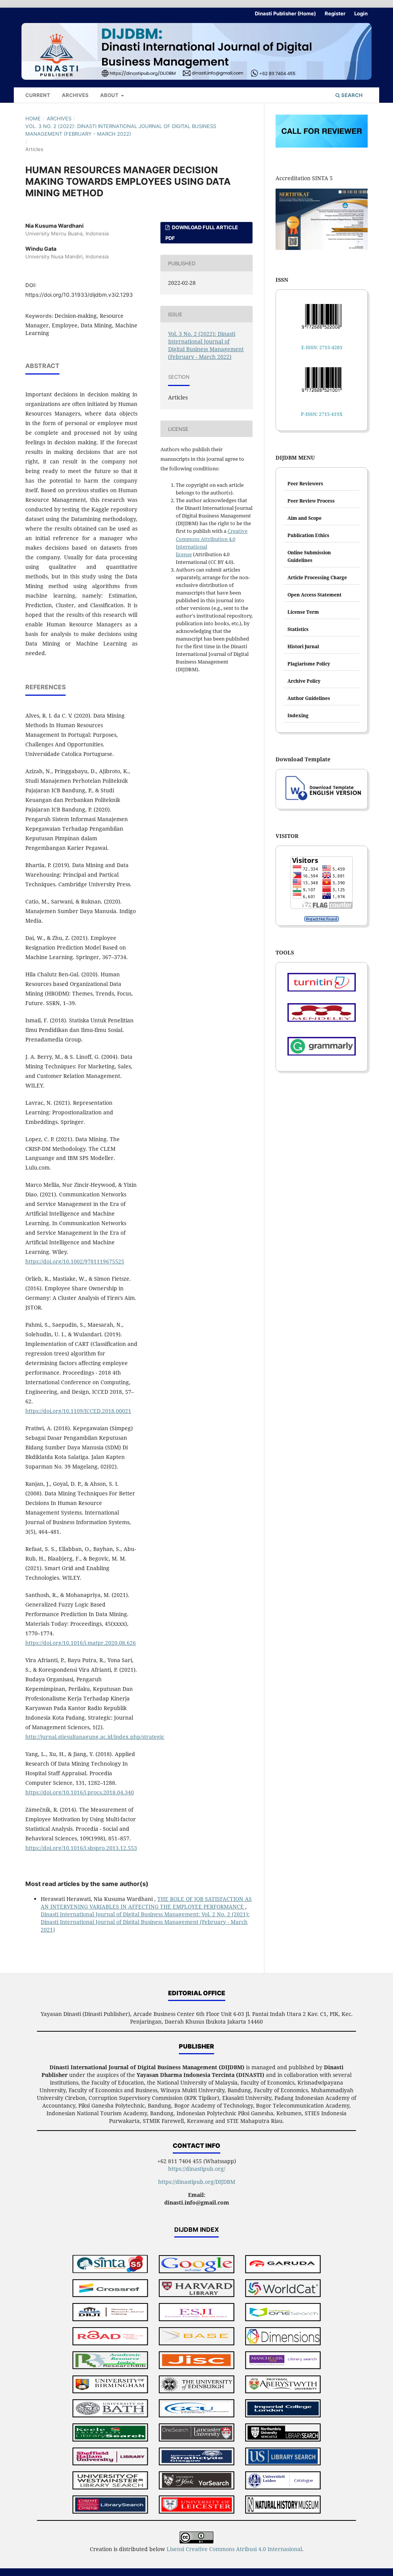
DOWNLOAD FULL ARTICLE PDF (202, 233)
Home (33, 118)
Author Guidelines (309, 698)
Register (335, 13)
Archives (75, 95)
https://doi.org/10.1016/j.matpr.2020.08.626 (81, 1643)
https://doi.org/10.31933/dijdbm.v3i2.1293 (79, 295)
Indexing (298, 715)
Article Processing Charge (317, 577)
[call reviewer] (322, 145)
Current (38, 95)
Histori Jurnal (303, 646)
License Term (303, 612)
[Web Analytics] (322, 919)
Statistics (298, 629)
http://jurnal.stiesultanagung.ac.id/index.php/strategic (95, 1737)
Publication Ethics (308, 535)
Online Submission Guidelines (309, 556)
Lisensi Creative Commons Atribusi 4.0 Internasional (234, 2549)
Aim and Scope (305, 518)
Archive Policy (304, 681)
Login (361, 13)
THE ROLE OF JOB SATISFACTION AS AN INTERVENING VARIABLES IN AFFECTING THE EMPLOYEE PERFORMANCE (146, 1903)
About (110, 95)
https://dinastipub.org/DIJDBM (197, 2182)
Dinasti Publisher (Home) (285, 13)
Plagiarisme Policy (309, 664)
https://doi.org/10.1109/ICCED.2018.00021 (78, 1411)
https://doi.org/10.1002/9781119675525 (75, 1261)
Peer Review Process (311, 501)
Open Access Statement (315, 595)
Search (351, 95)
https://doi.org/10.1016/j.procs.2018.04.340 (80, 1792)
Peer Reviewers (305, 484)
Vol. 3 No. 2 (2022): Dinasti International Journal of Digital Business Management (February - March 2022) (121, 130)
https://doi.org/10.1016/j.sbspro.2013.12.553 (81, 1848)
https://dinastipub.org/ (197, 2169)
